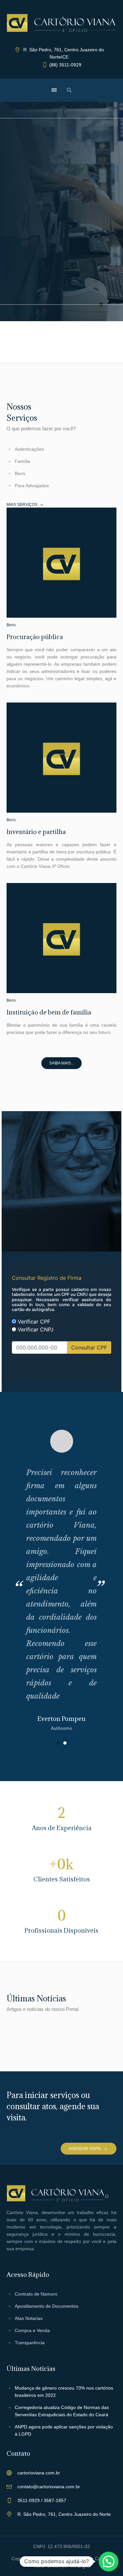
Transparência (30, 2343)
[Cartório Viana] (61, 23)
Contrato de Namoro (36, 2294)
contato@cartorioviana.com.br (49, 2487)
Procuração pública (35, 637)
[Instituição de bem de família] (103, 896)
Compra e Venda (32, 2330)
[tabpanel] (61, 1581)
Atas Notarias (29, 2318)
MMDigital (81, 2566)
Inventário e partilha (36, 832)
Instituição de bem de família (49, 1012)
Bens (11, 625)
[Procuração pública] (103, 521)
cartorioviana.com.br (39, 2473)
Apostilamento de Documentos (47, 2306)
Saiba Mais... (61, 1063)
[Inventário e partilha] (103, 716)
